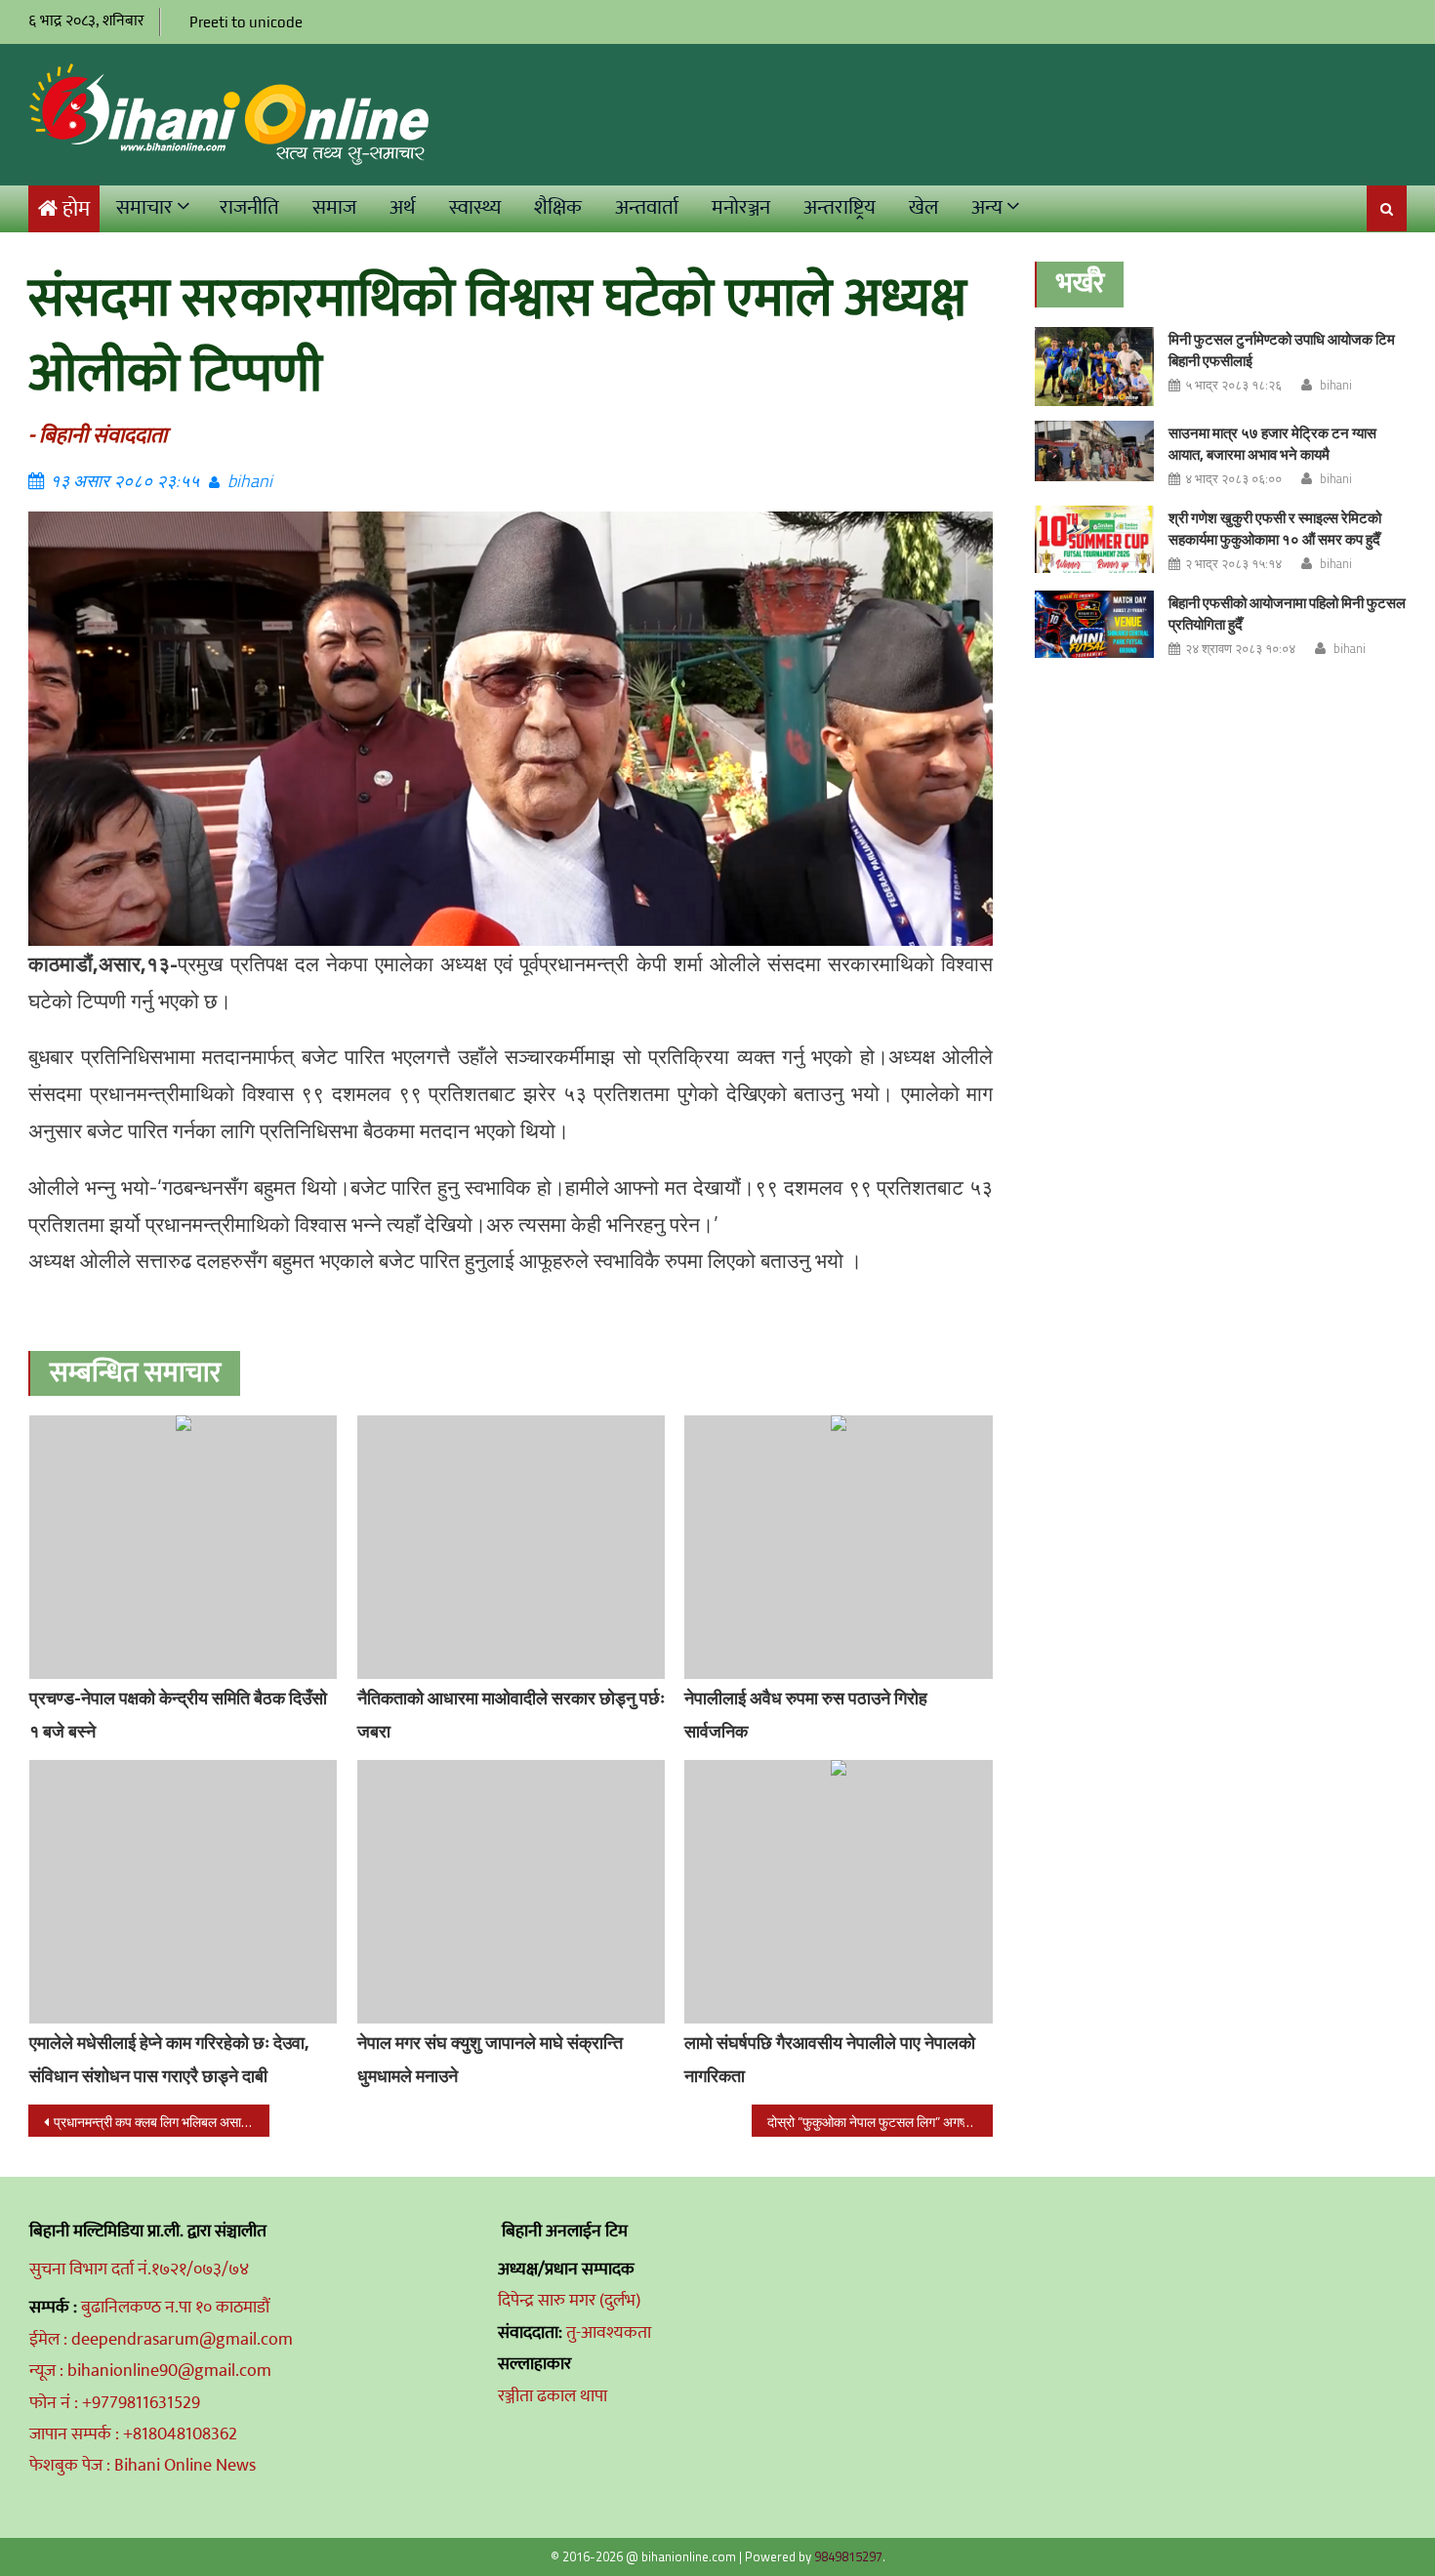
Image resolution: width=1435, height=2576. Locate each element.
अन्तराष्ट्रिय (840, 207)
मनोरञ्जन (741, 207)
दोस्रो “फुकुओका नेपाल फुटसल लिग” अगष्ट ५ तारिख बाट (880, 2122)
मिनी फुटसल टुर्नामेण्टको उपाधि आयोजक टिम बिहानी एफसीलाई (1282, 350)
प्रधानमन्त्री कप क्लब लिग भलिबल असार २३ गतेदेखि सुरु (162, 2122)
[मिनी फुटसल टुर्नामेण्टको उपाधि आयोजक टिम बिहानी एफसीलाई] (1094, 367)
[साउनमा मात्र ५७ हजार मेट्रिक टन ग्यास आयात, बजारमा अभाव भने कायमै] (1094, 451)
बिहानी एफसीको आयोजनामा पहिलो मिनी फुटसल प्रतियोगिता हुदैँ (1287, 613)
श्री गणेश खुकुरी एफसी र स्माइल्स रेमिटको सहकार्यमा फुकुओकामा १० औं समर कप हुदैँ (1275, 529)
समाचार (144, 207)
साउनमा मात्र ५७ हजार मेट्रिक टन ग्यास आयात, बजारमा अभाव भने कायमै (1272, 444)
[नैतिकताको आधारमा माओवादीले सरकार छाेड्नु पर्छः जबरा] (512, 1547)
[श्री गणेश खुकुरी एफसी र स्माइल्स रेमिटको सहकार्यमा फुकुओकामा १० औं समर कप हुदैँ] (1094, 539)
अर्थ (403, 207)
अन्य (987, 207)
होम (76, 209)
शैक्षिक (558, 207)
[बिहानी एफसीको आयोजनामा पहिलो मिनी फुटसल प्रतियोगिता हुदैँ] (1094, 624)
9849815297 (848, 2556)
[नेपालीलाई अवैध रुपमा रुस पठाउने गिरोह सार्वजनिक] (839, 1547)
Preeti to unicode (246, 22)
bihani (250, 481)
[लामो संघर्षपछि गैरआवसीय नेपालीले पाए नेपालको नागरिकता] (839, 1892)
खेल (923, 207)
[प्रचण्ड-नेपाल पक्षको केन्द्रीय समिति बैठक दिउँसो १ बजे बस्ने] (184, 1547)
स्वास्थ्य (475, 207)
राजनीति (249, 207)
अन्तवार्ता (647, 207)
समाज (334, 207)
